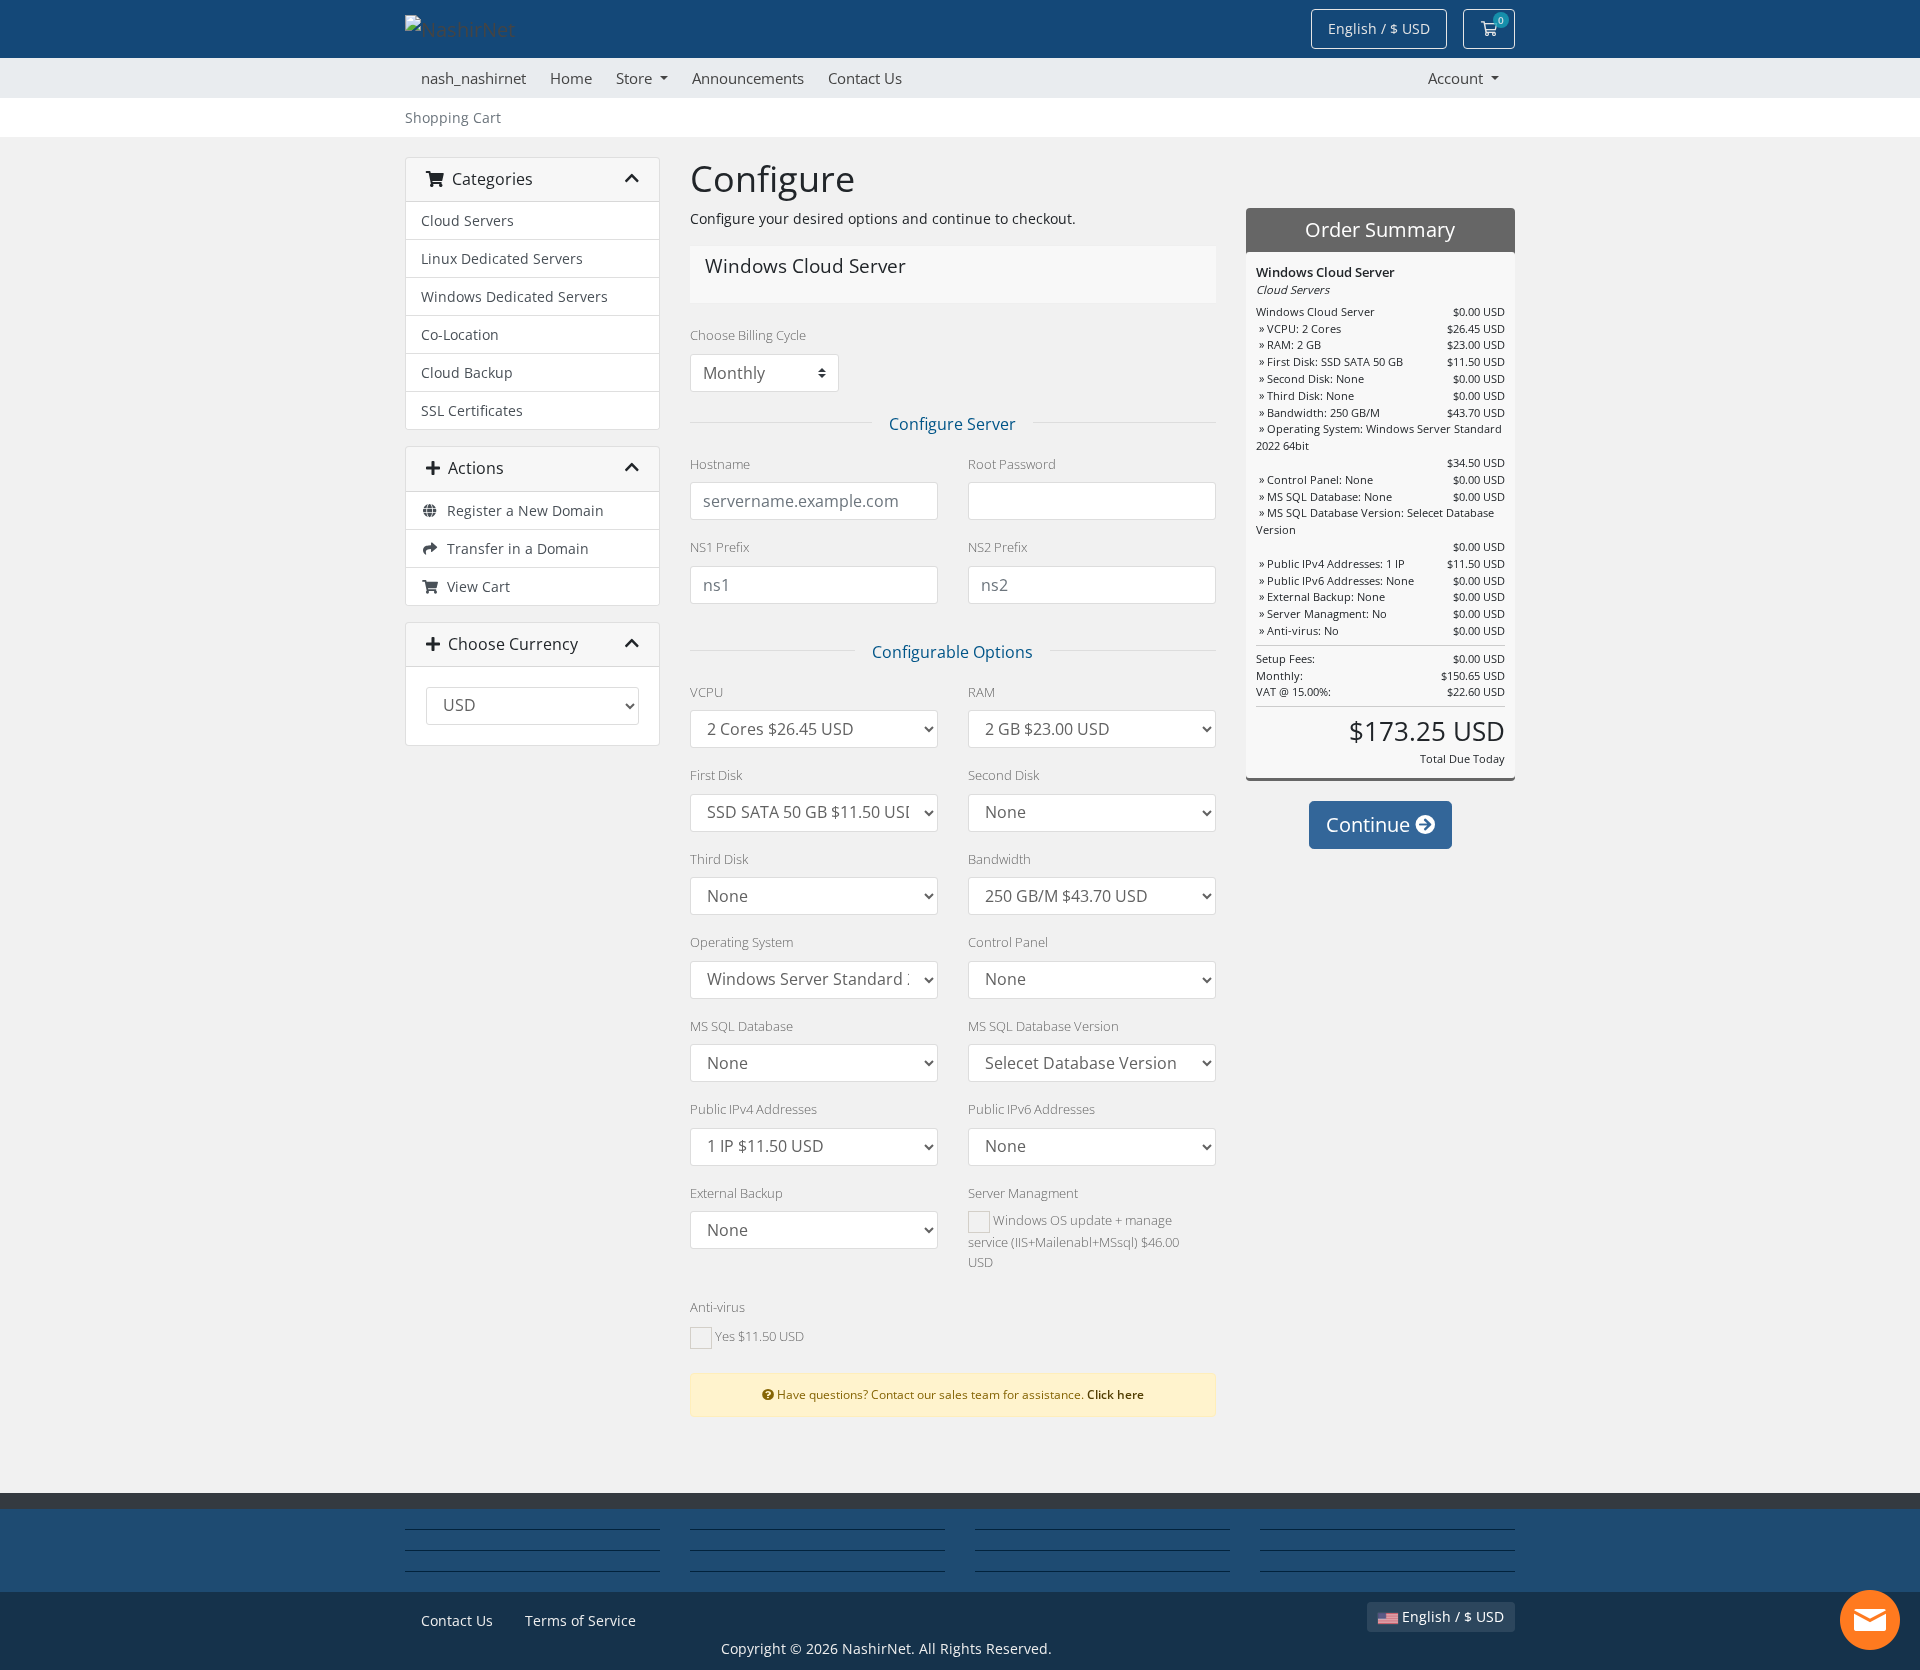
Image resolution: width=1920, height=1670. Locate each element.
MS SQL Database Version (1043, 1026)
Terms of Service (580, 1620)
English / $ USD (1451, 1616)
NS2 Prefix (997, 547)
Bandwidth (999, 859)
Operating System (741, 942)
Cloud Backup (467, 372)
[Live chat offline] (1870, 1620)
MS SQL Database (741, 1026)
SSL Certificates (472, 410)
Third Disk (719, 859)
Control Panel (1008, 942)
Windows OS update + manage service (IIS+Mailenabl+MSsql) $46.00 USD (1073, 1240)
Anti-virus (717, 1307)
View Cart (474, 586)
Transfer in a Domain (514, 548)
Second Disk (1003, 775)
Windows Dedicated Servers (514, 296)
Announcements (748, 78)
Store (636, 78)
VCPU (706, 692)
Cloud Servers (467, 220)
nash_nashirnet (473, 78)
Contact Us (865, 78)
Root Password (1012, 464)
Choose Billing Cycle (748, 335)
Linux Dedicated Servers (502, 258)
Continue (1370, 824)
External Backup (736, 1193)
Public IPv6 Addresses (1031, 1109)
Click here (1115, 1394)
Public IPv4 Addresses (753, 1109)
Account (1457, 78)
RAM (981, 692)
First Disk (716, 775)
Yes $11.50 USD (758, 1337)
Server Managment (1023, 1193)
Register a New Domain (521, 510)
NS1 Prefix (719, 547)
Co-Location (460, 334)
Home (571, 78)
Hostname (720, 464)
